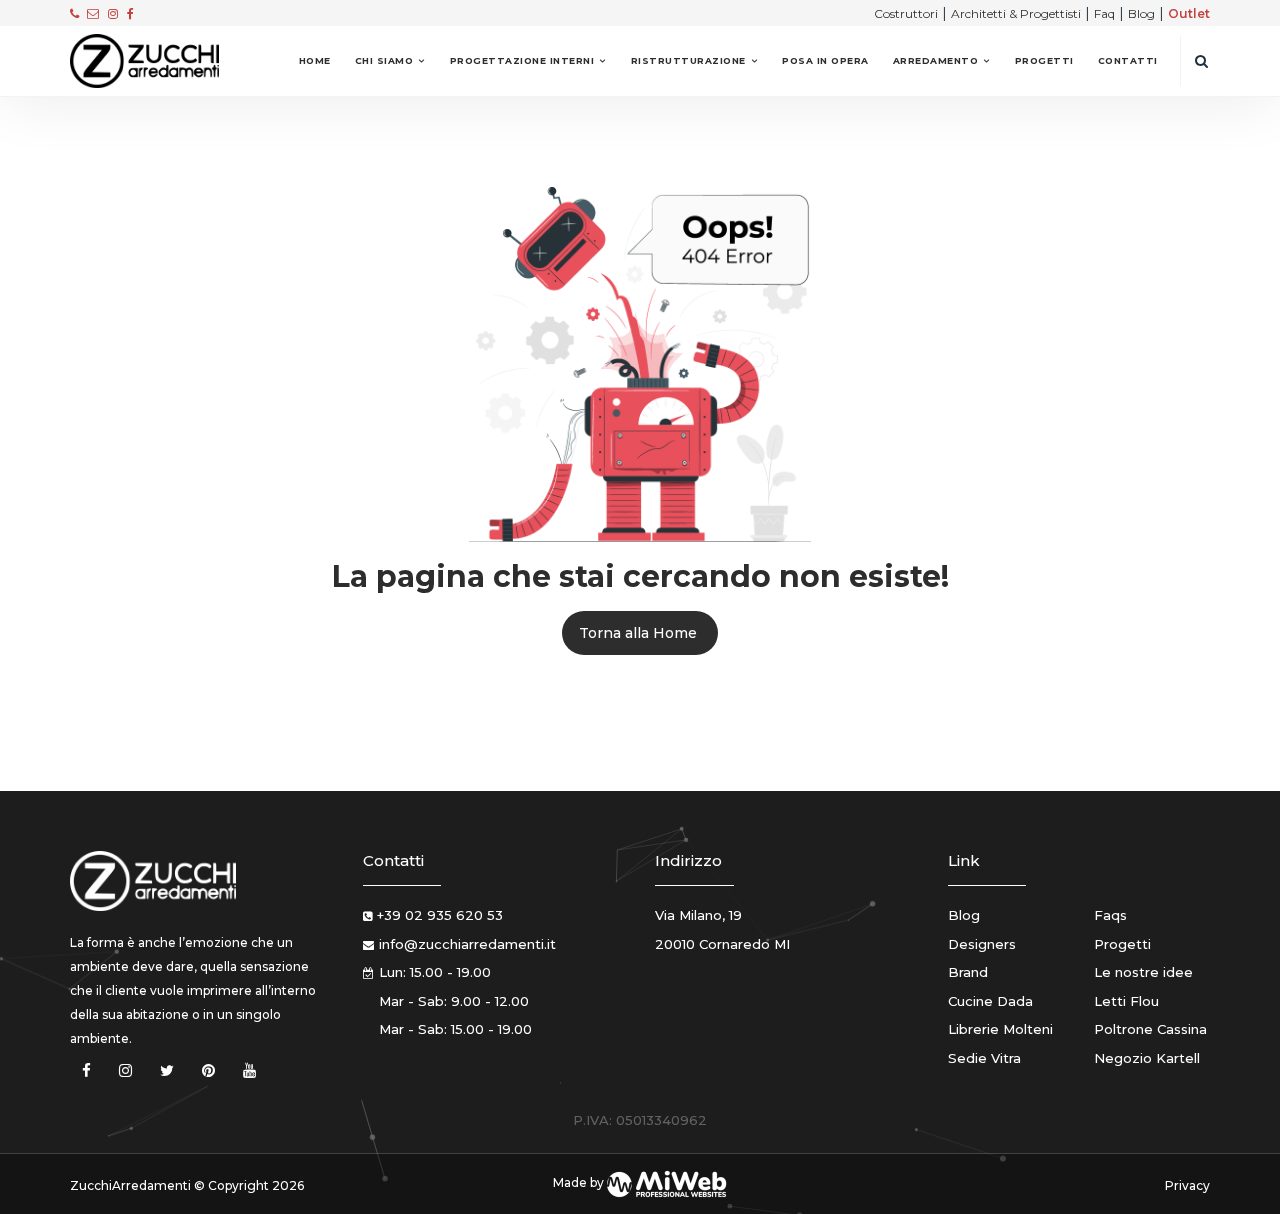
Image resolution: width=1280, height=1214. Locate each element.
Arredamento (936, 60)
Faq (1104, 13)
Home (315, 60)
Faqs (1110, 915)
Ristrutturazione (688, 60)
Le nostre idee (1143, 972)
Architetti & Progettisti (1016, 13)
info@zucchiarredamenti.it (467, 944)
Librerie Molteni (1000, 1029)
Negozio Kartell (1147, 1058)
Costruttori (906, 13)
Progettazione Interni (522, 60)
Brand (968, 972)
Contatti (1128, 60)
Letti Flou (1126, 1001)
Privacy (1187, 1185)
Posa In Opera (825, 60)
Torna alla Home (638, 633)
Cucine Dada (990, 1001)
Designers (982, 944)
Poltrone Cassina (1150, 1029)
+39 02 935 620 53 (440, 915)
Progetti (1044, 60)
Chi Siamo (384, 60)
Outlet (1189, 13)
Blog (1141, 13)
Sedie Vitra (984, 1058)
